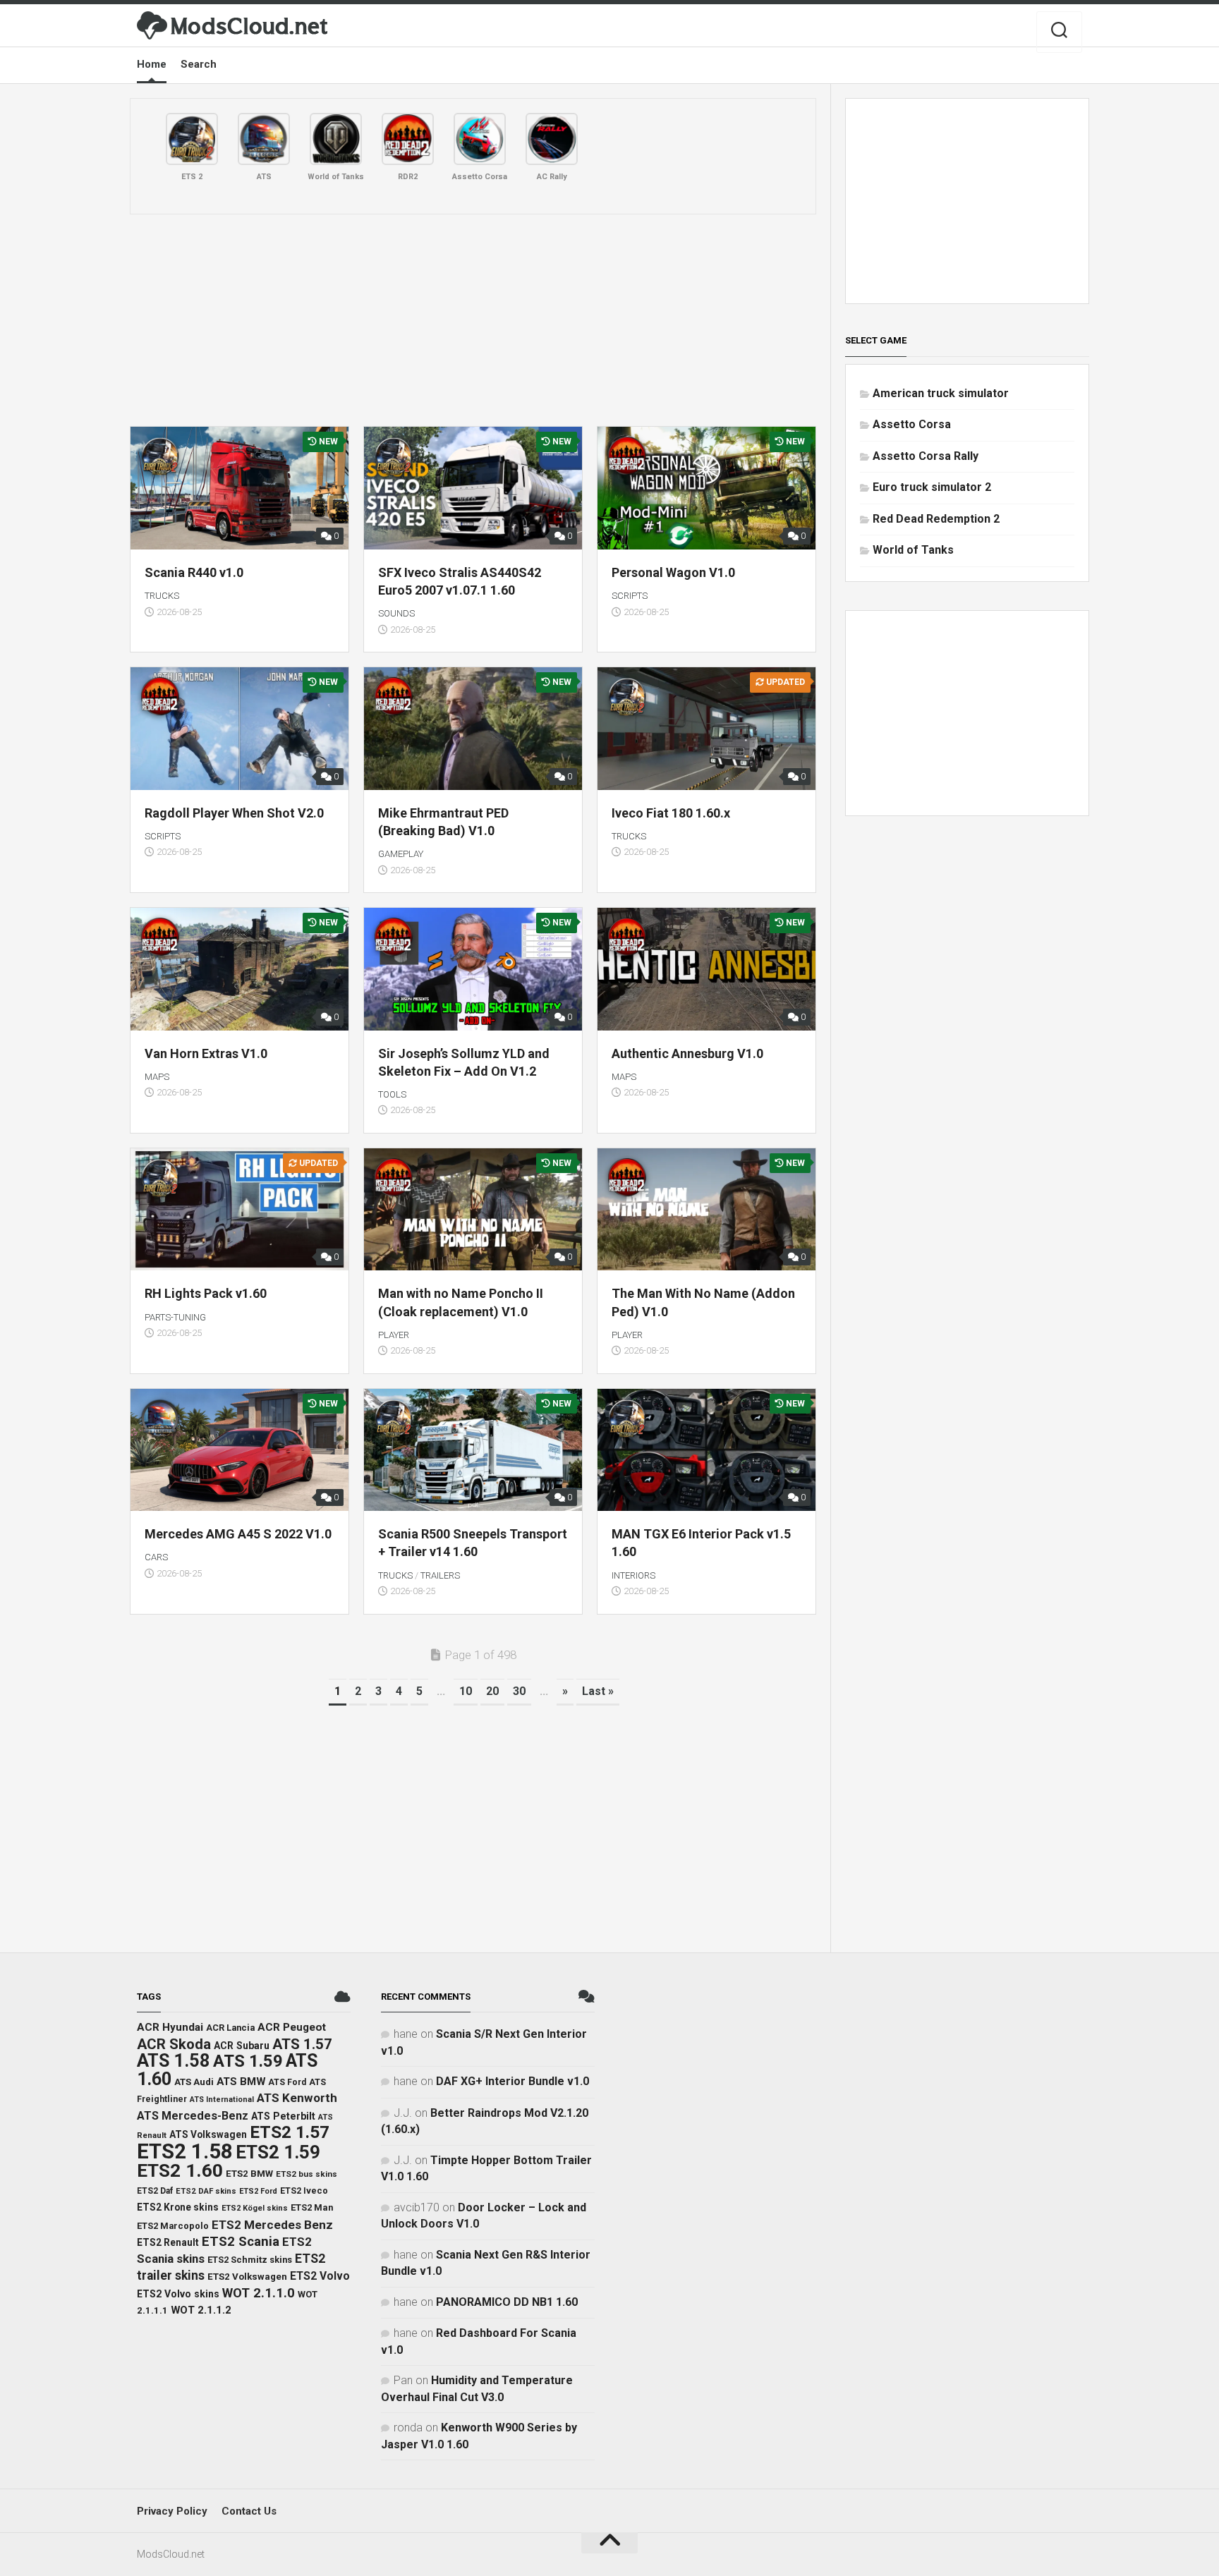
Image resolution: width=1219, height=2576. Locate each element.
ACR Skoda (174, 2044)
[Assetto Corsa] (480, 139)
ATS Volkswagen (208, 2134)
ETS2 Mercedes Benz (272, 2225)
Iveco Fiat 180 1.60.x (671, 813)
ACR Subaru (242, 2046)
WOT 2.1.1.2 (201, 2310)
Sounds (396, 613)
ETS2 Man (312, 2207)
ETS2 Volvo (320, 2276)
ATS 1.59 (248, 2061)
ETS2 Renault (168, 2242)
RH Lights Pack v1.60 (206, 1293)
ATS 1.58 (174, 2061)
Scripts (630, 596)
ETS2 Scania (241, 2242)
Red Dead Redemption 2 (936, 519)
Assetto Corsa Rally (926, 456)
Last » (598, 1691)
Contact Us (249, 2511)
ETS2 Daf (155, 2191)
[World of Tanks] (336, 139)
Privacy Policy (172, 2511)
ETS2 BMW (249, 2174)
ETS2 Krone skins (178, 2207)
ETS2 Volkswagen (247, 2277)
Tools (392, 1094)
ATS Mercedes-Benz (193, 2116)
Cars (156, 1557)
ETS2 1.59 (278, 2152)
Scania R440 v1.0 (194, 572)
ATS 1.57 (302, 2044)
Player (394, 1335)
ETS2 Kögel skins (255, 2208)
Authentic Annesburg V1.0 (687, 1053)
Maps (157, 1077)
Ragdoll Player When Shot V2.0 (234, 813)
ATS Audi (194, 2082)
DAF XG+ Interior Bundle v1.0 (513, 2081)
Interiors (633, 1575)
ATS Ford (287, 2082)
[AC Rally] (552, 139)
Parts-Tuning (175, 1317)
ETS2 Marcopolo (173, 2226)
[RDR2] (408, 139)
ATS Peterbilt (283, 2116)
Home (152, 64)
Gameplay (401, 854)
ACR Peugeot (292, 2027)
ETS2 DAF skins (206, 2191)
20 (492, 1691)
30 (519, 1691)
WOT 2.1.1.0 (259, 2293)
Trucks (162, 596)
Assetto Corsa (912, 424)
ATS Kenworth (297, 2098)
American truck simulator (941, 393)
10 (466, 1691)
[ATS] (264, 139)
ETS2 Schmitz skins (250, 2260)
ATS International (222, 2100)
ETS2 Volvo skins (178, 2294)
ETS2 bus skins (307, 2174)
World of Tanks (913, 550)
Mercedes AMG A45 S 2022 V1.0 (238, 1534)
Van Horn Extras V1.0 (206, 1053)
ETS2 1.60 (180, 2170)
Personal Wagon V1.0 (673, 572)
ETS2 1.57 (290, 2132)
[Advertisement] (473, 320)
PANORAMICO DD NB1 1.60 (507, 2302)
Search (199, 64)
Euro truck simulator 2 (932, 487)
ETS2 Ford (258, 2191)
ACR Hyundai (170, 2027)
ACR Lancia (230, 2028)
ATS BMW (241, 2082)
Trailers (440, 1575)
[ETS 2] (192, 139)
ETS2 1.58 (185, 2151)
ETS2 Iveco (304, 2191)
